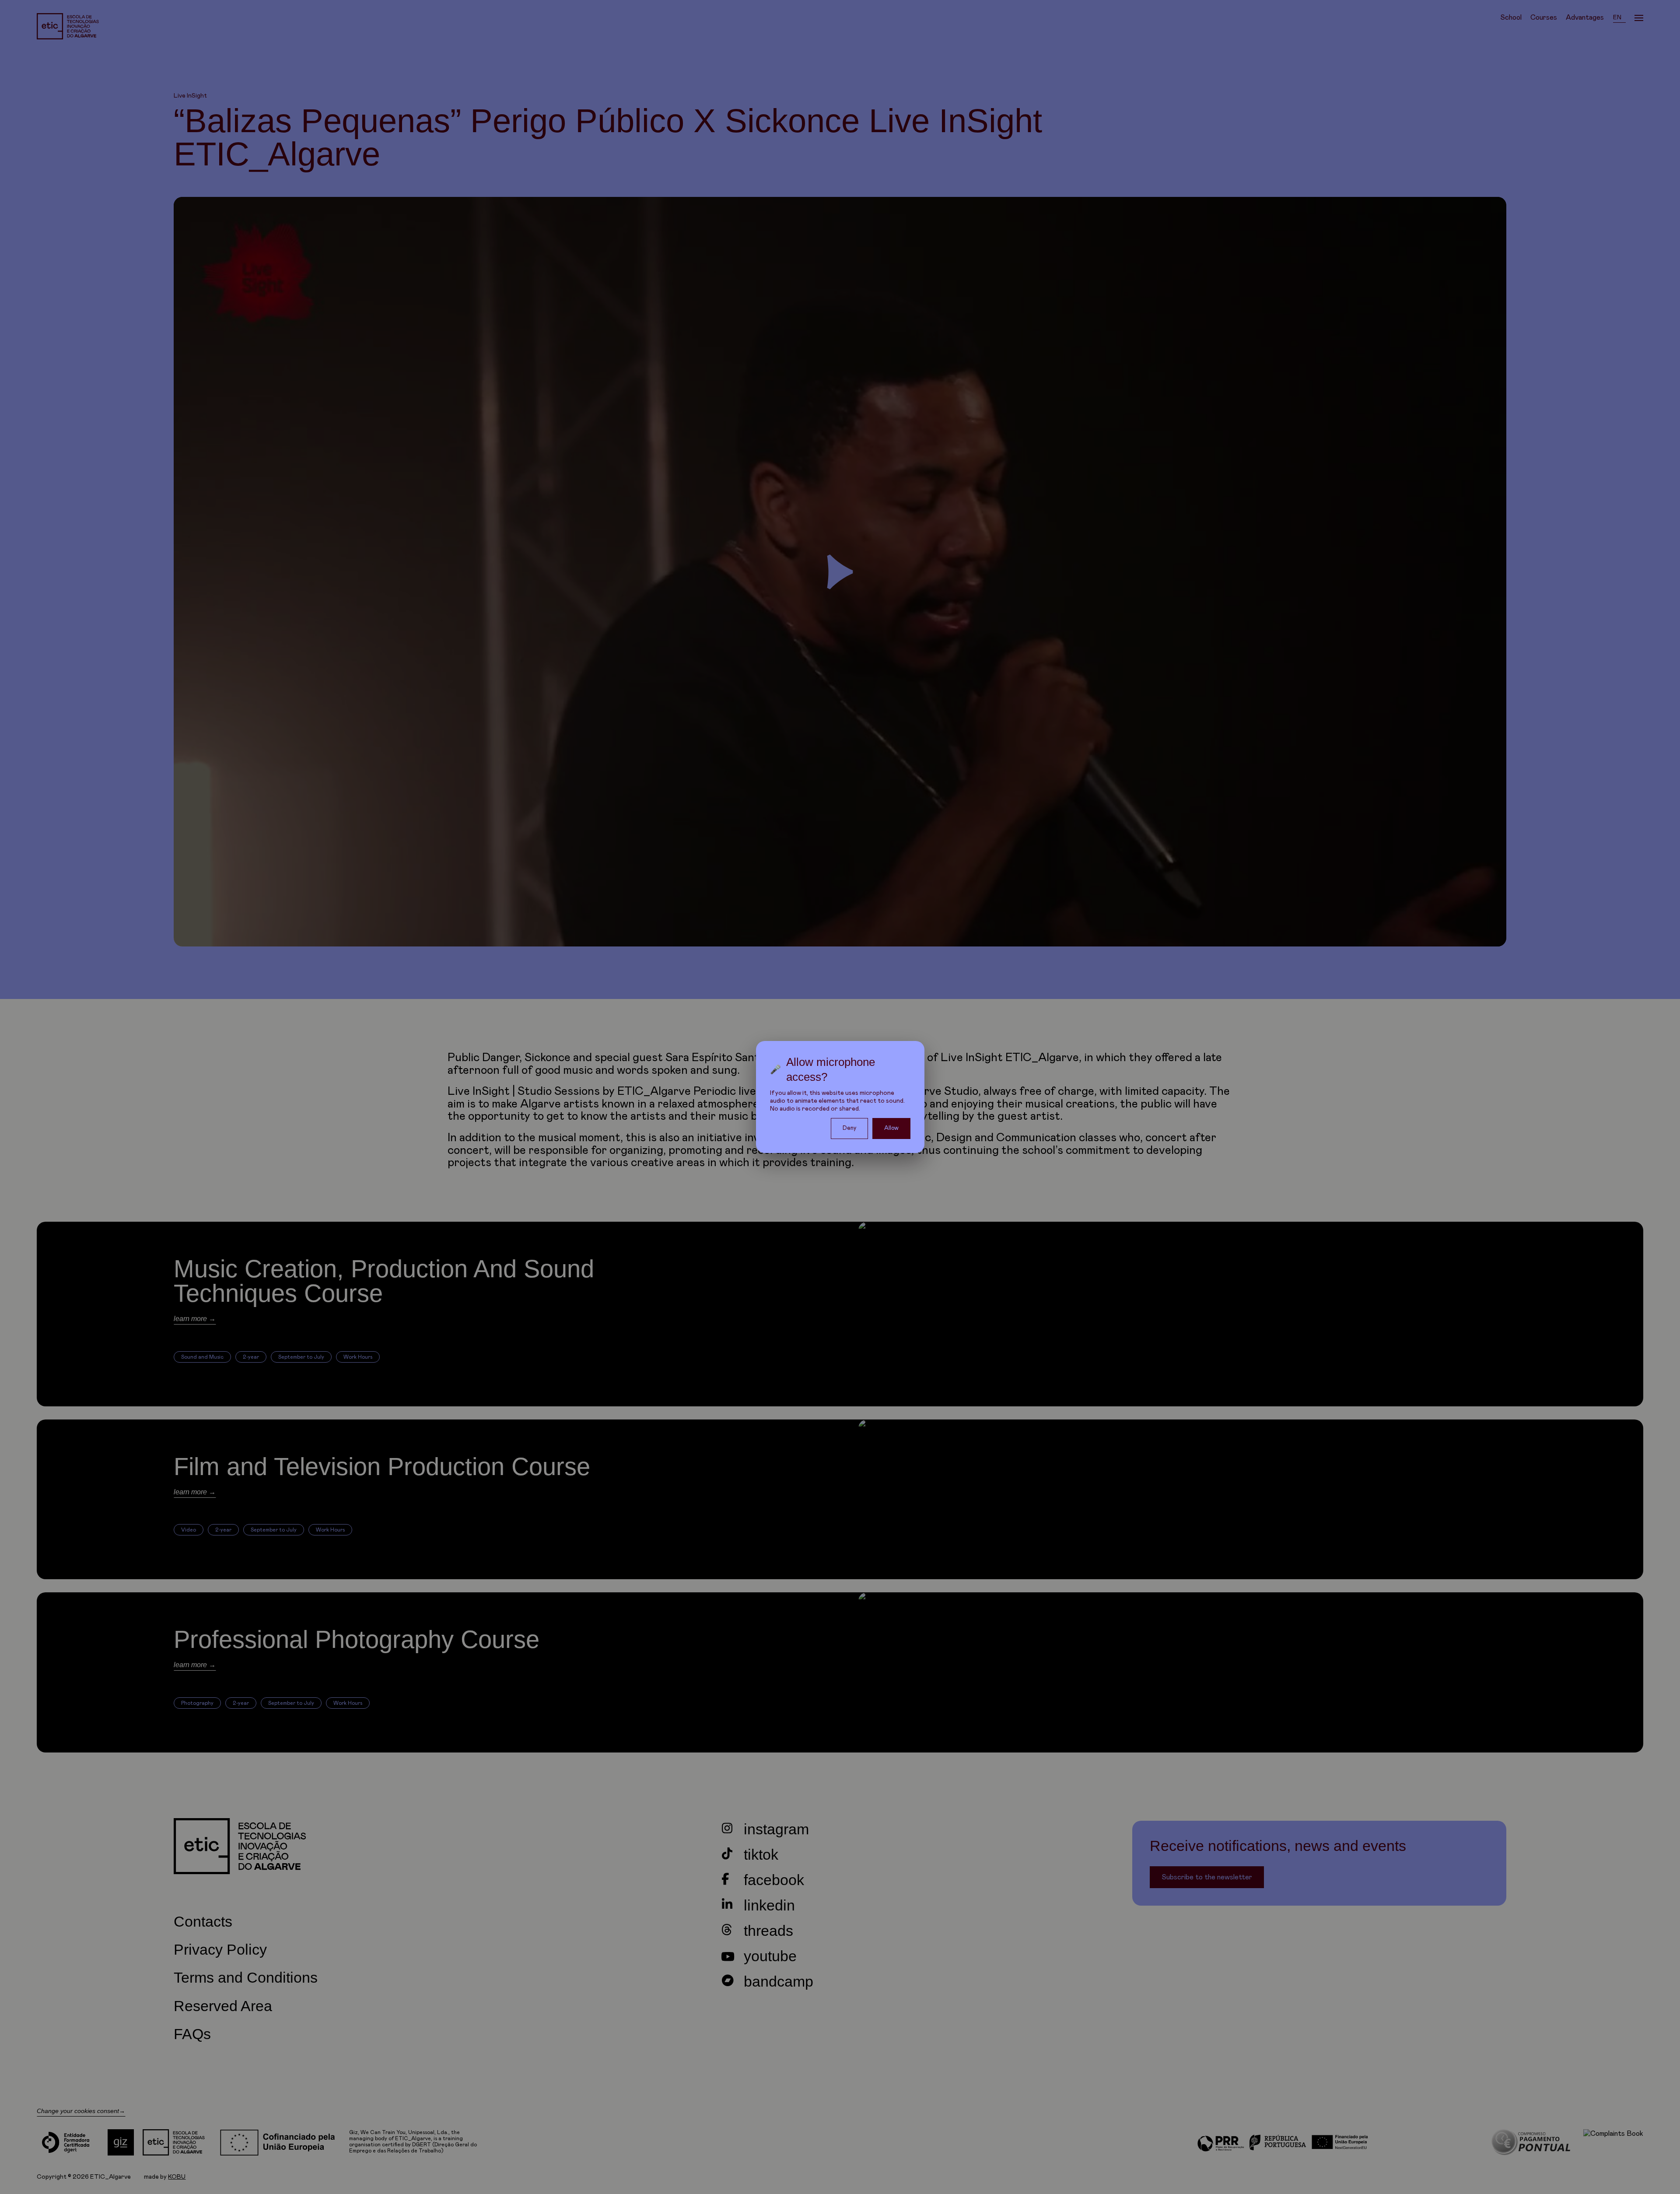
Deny (849, 1128)
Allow (891, 1128)
